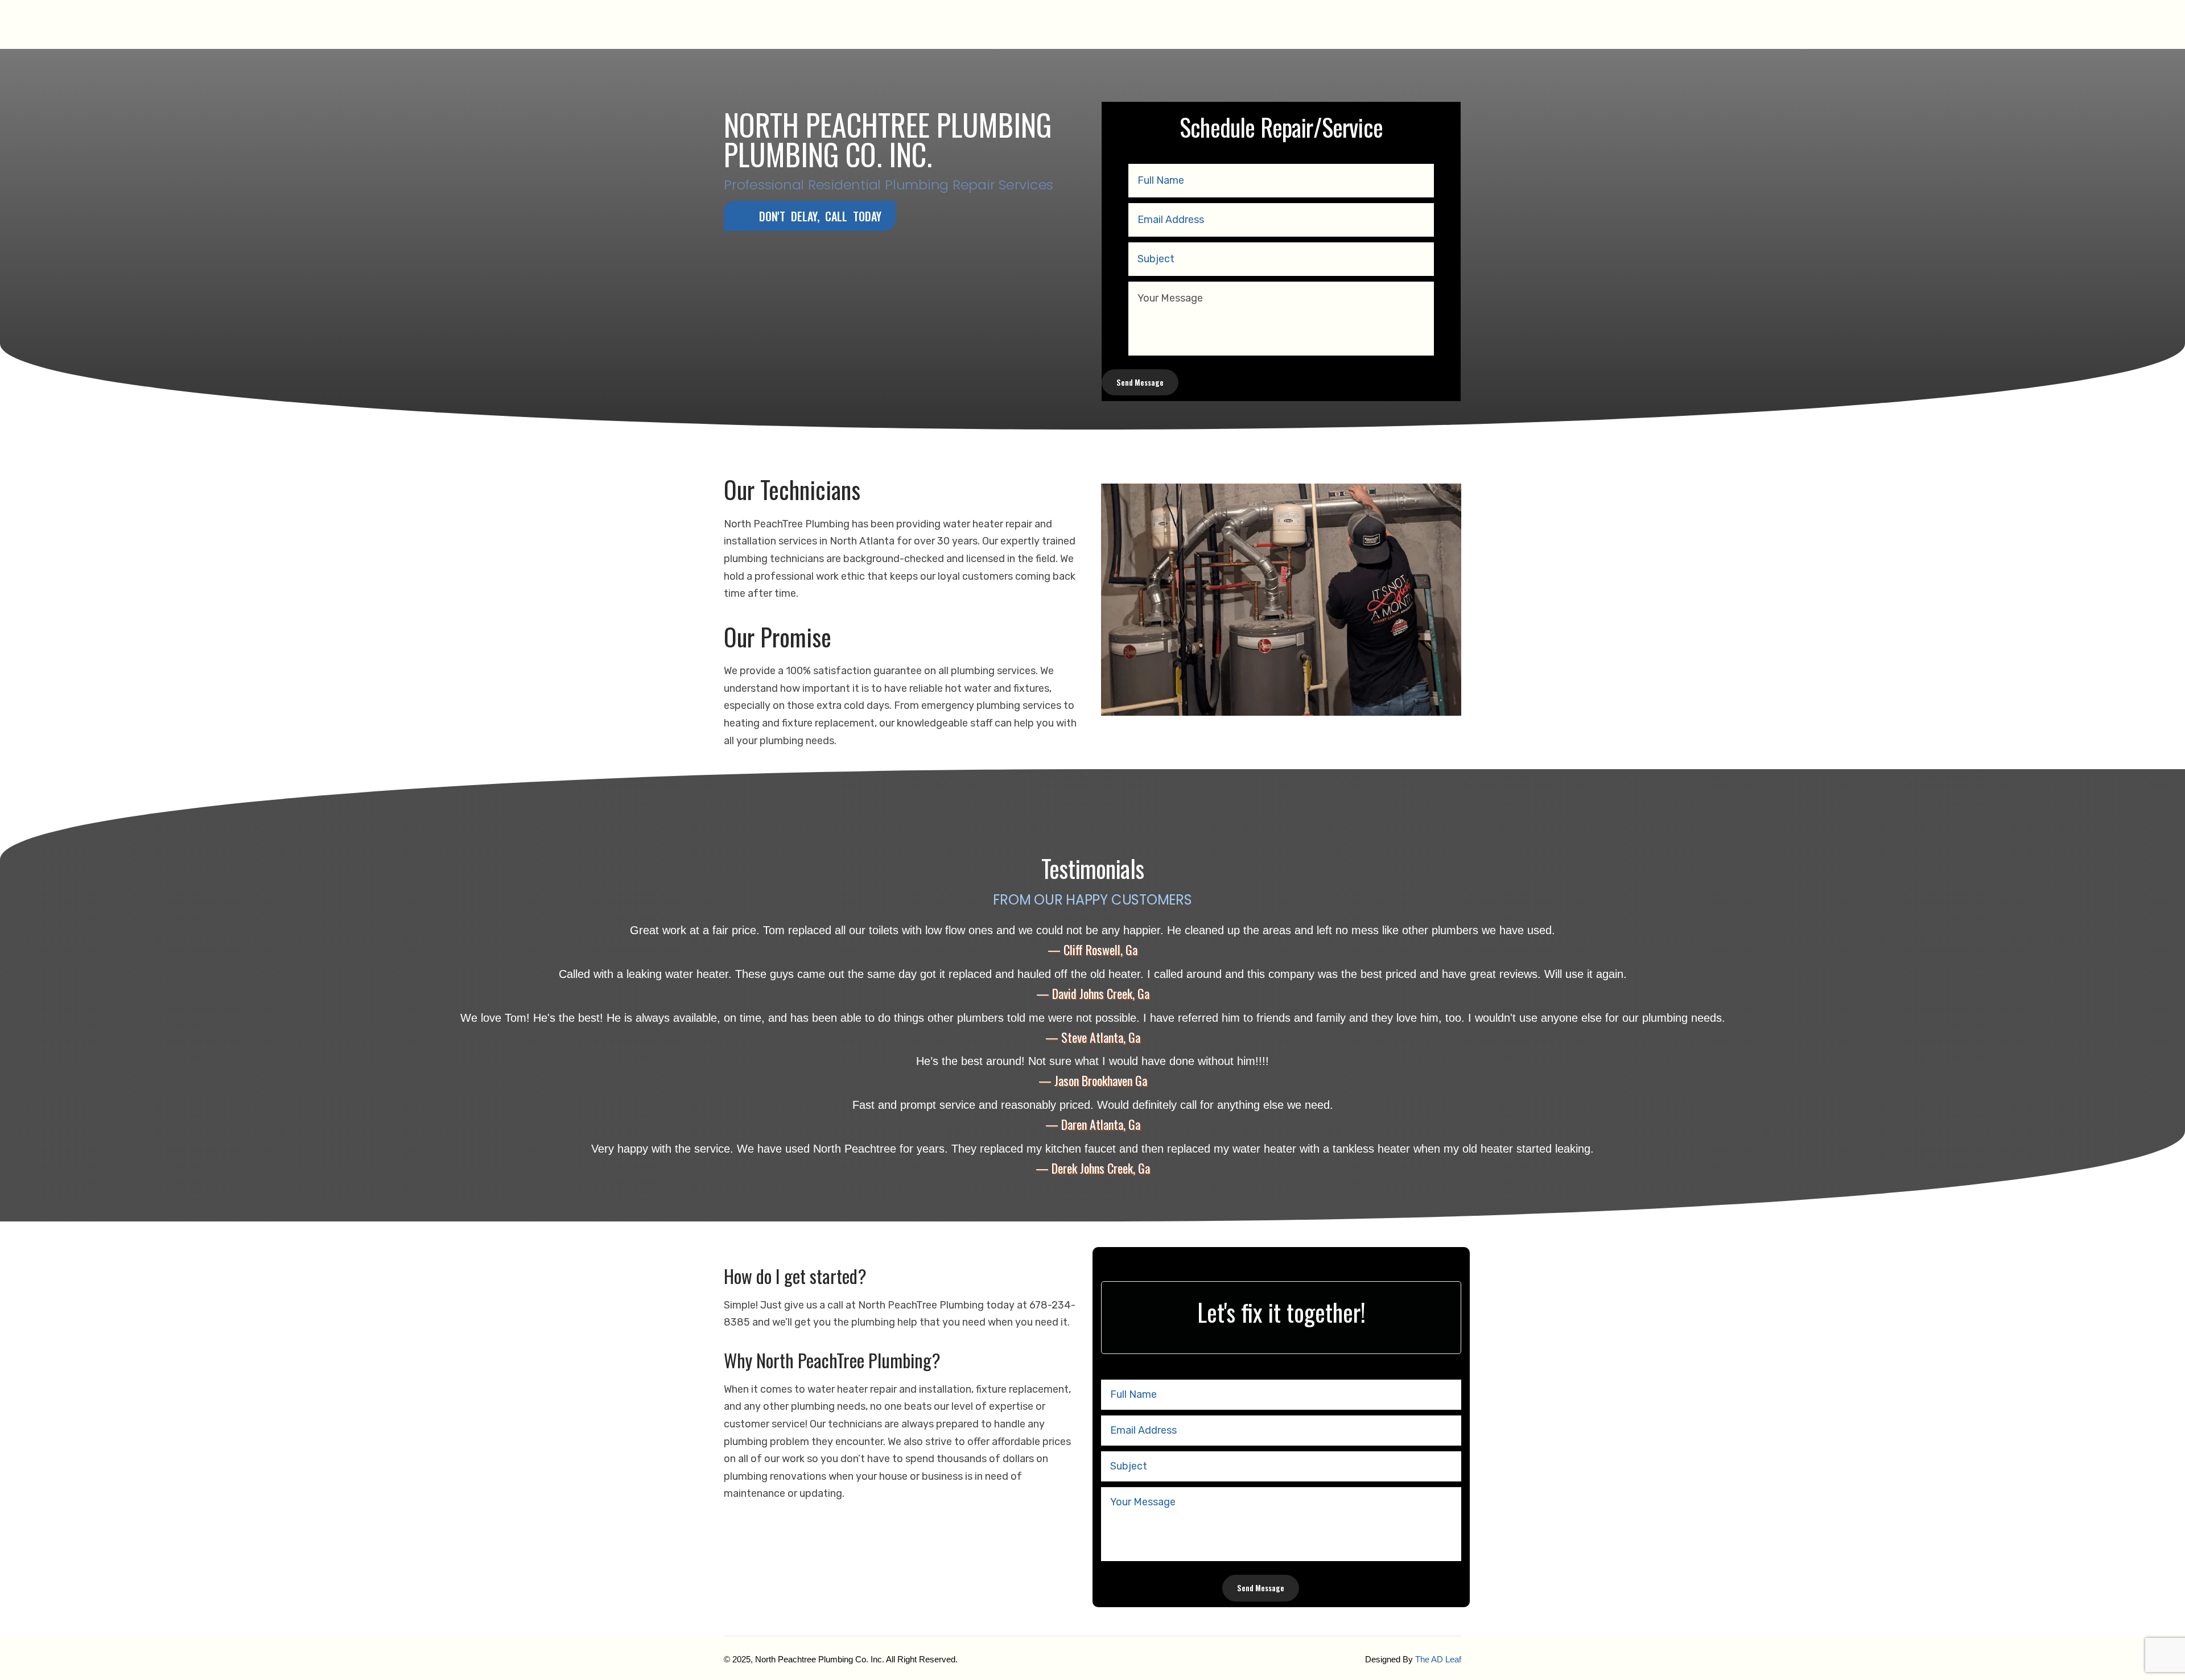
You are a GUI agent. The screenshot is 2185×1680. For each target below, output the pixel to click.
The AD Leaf (1438, 1659)
